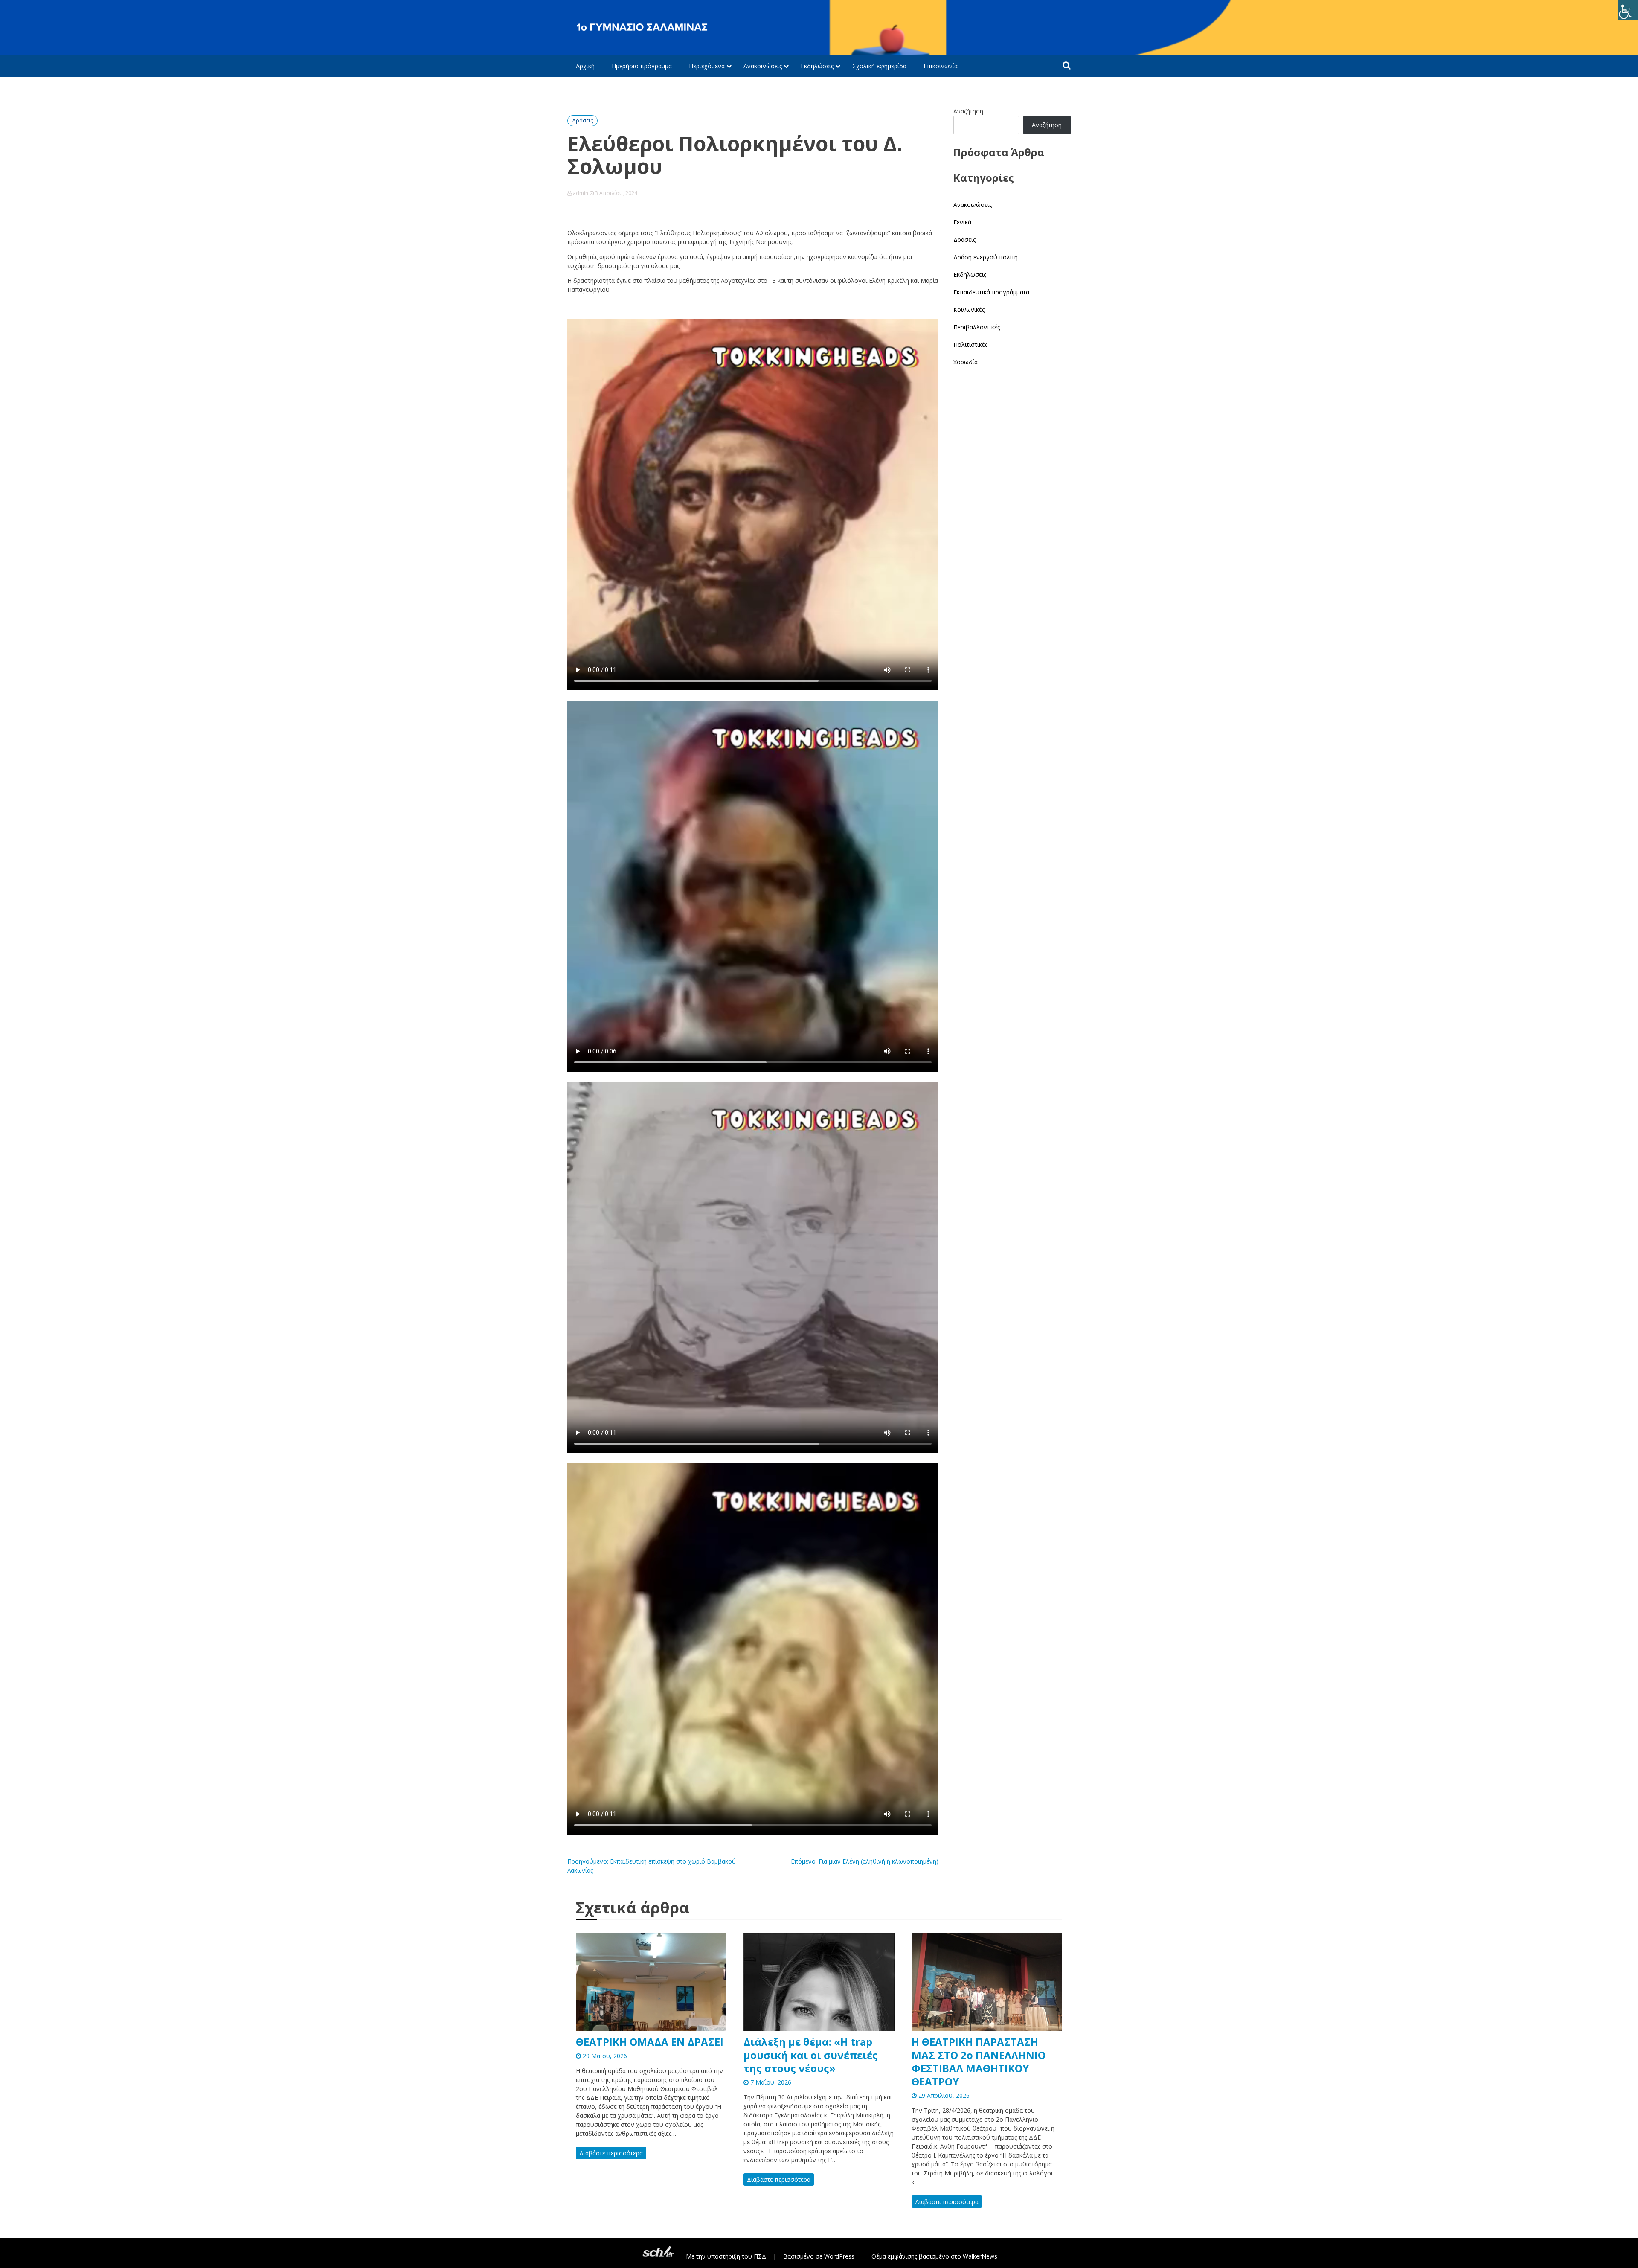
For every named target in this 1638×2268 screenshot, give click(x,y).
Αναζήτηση (968, 111)
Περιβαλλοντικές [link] (977, 327)
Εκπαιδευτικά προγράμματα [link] (991, 292)
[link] (1628, 10)
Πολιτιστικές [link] (970, 345)
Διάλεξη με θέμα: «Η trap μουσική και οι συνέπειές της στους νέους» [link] (811, 2055)
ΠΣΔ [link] (760, 2256)
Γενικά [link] (962, 222)
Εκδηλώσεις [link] (817, 66)
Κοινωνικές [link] (969, 310)
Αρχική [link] (585, 66)
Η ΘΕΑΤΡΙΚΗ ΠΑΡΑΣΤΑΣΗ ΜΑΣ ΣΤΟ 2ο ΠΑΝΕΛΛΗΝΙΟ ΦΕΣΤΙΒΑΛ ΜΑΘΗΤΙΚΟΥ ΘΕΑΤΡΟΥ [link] (979, 2062)
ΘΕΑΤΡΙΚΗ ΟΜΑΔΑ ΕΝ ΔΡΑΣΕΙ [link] (650, 2042)
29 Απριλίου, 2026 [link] (943, 2095)
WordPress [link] (839, 2256)
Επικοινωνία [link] (941, 66)
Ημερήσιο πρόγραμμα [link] (642, 66)
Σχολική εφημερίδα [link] (879, 66)
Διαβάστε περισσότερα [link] (611, 2153)
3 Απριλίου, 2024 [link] (616, 193)
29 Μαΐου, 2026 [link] (604, 2056)
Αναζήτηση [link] (1047, 125)
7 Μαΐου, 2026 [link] (770, 2082)
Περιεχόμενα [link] (707, 66)
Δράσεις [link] (582, 121)
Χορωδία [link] (966, 362)
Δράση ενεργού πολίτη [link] (986, 257)
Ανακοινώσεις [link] (763, 66)
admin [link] (581, 193)
